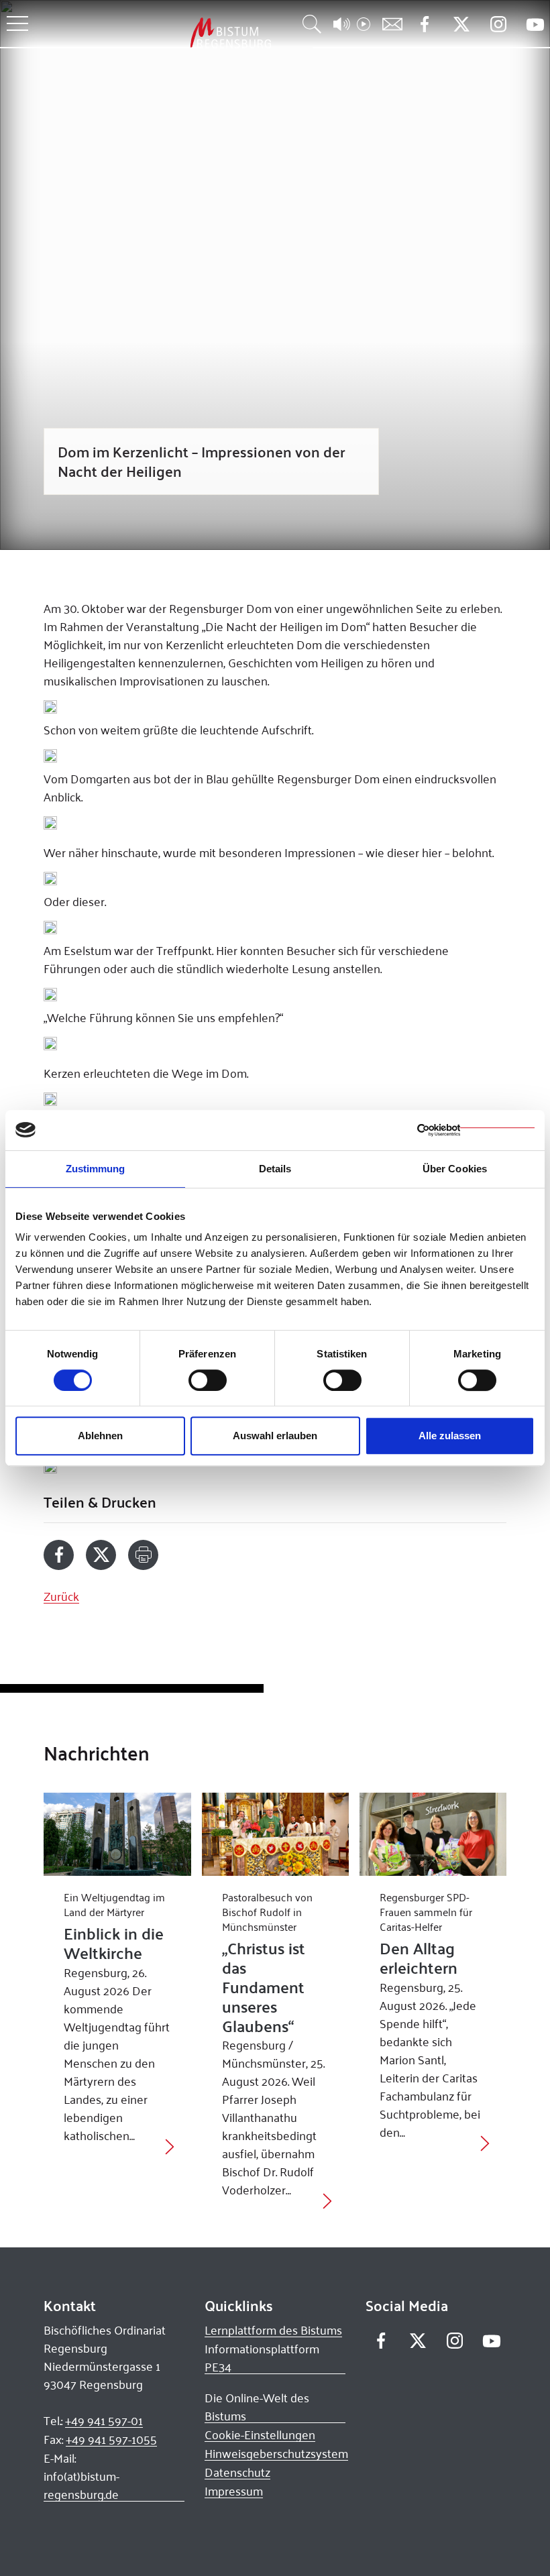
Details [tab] (275, 1169)
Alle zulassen (450, 1436)
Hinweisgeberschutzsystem (276, 2453)
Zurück (61, 1596)
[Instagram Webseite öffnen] (498, 24)
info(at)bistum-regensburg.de (81, 2485)
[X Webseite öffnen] (461, 24)
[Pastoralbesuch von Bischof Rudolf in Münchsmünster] (275, 1834)
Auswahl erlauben (275, 1436)
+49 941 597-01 (104, 2420)
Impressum (234, 2491)
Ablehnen (100, 1436)
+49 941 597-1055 (111, 2439)
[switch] (208, 1380)
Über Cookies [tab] (455, 1169)
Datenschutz (237, 2472)
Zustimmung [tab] (96, 1169)
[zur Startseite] (160, 33)
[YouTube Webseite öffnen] (535, 23)
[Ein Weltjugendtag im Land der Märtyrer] (117, 1834)
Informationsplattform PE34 (262, 2358)
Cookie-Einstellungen (260, 2434)
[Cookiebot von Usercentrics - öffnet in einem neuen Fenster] (476, 1130)
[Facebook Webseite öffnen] (424, 24)
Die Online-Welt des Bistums (257, 2407)
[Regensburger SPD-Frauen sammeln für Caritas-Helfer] (433, 1834)
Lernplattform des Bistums (273, 2330)
